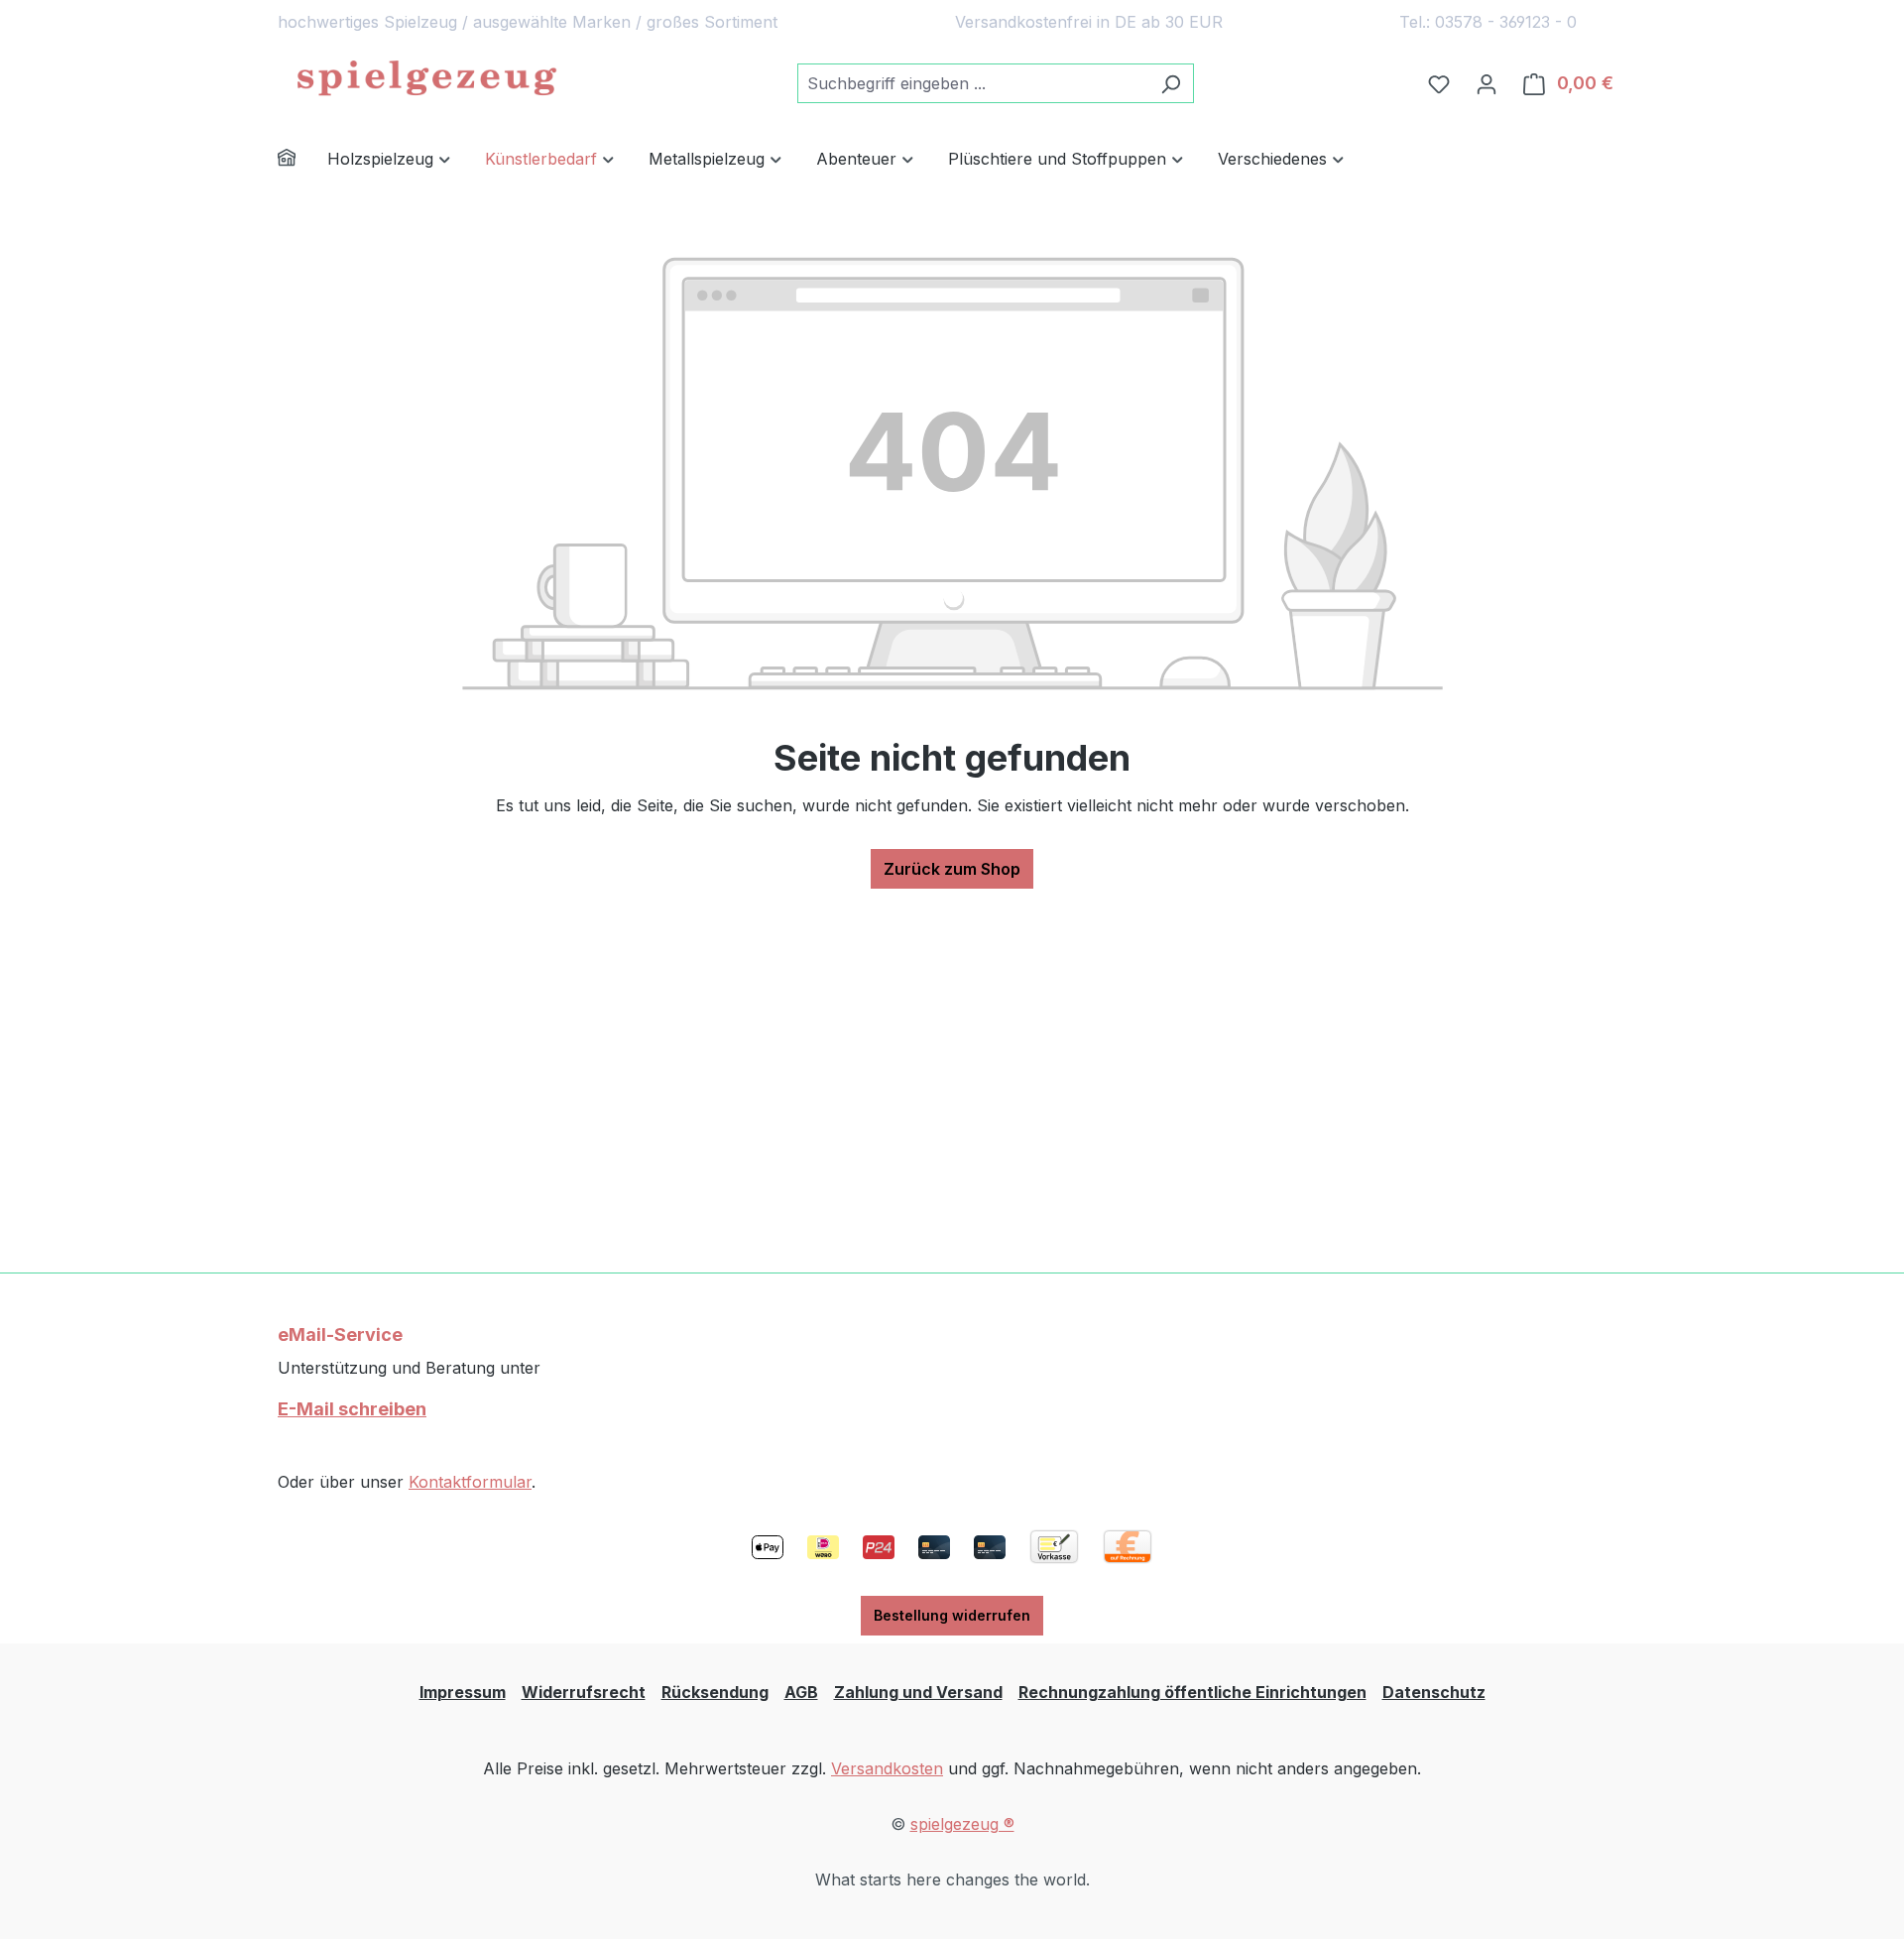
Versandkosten (887, 1768)
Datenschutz (1434, 1692)
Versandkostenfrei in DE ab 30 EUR (1089, 22)
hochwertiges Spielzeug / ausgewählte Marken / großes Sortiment (528, 22)
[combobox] (973, 83)
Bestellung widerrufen (952, 1615)
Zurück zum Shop (952, 869)
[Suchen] (1171, 83)
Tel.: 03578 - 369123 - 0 (1488, 22)
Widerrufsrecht (584, 1692)
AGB (801, 1692)
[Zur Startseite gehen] (426, 79)
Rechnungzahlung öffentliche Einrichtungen (1192, 1692)
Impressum (463, 1692)
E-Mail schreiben (352, 1409)
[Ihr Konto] (1487, 83)
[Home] (302, 160)
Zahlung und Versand (918, 1692)
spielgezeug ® (962, 1824)
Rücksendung (715, 1692)
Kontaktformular (470, 1482)
